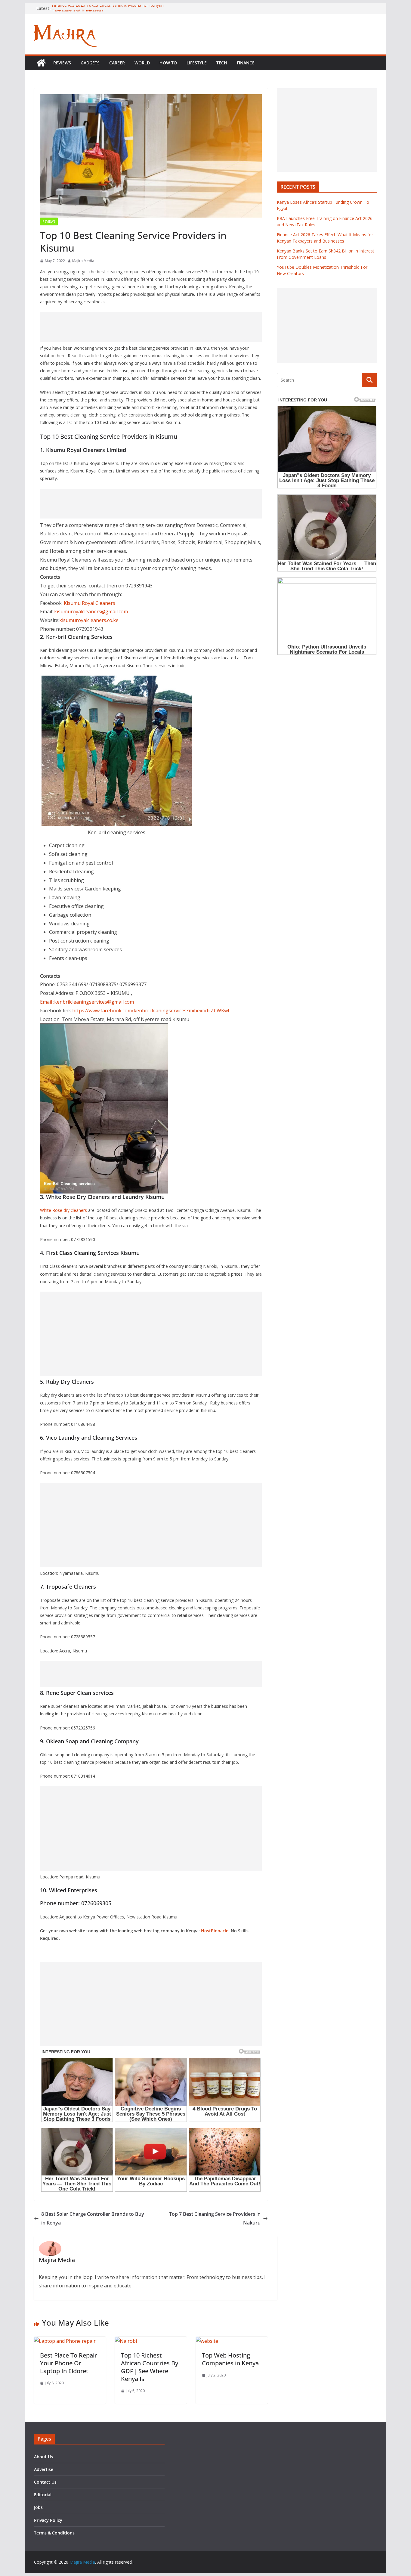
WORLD (142, 63)
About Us (43, 2457)
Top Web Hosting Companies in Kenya (230, 2359)
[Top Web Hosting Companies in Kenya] (207, 2341)
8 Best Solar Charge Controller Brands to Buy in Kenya (93, 2218)
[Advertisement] (151, 327)
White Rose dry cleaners (63, 1210)
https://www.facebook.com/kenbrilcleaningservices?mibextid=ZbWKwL (151, 1011)
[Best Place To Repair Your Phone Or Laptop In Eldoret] (65, 2341)
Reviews (62, 63)
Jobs (38, 2507)
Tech (222, 63)
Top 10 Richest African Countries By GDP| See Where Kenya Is (150, 2367)
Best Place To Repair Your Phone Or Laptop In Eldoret (68, 2363)
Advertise (44, 2469)
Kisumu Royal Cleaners (90, 603)
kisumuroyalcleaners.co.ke (89, 620)
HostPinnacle (215, 1931)
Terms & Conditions (54, 2533)
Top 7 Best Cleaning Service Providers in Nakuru (215, 2218)
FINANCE (246, 63)
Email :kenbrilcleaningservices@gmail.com (87, 1002)
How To (168, 63)
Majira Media (83, 261)
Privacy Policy (48, 2520)
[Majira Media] (41, 63)
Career (117, 63)
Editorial (43, 2495)
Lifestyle (197, 63)
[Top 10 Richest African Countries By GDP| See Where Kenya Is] (126, 2341)
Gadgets (90, 63)
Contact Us (45, 2482)
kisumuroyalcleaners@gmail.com (91, 611)
